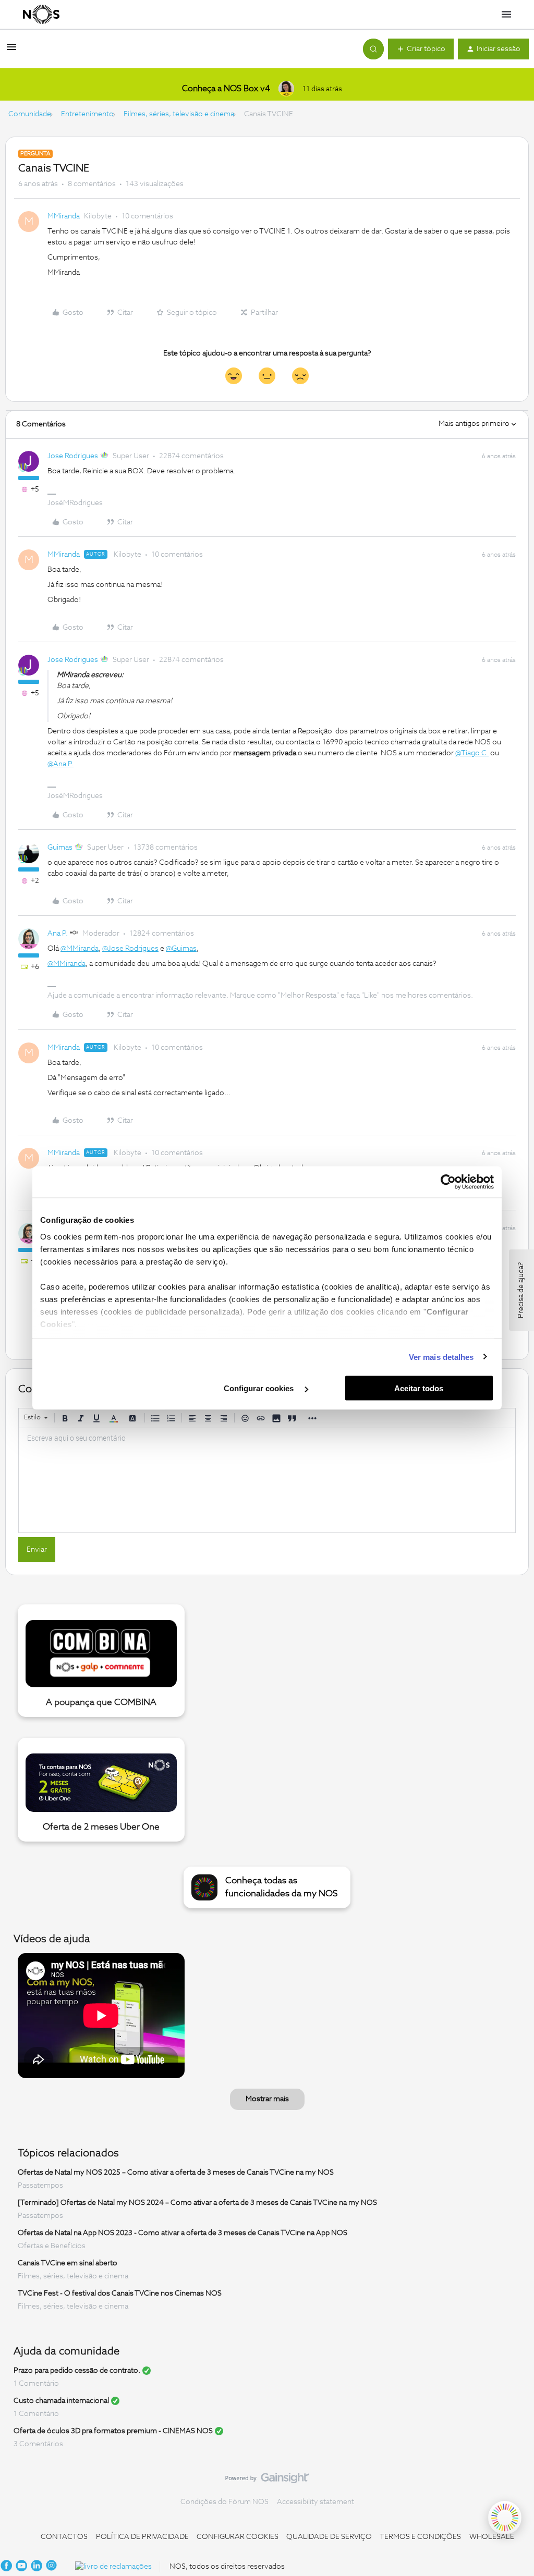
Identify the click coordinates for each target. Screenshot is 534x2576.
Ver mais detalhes (441, 1357)
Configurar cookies (260, 1388)
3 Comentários (38, 2444)
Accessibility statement (315, 2502)
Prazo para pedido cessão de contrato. (77, 2371)
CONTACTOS (64, 2537)
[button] (11, 51)
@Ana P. (60, 764)
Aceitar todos (419, 1388)
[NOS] (41, 15)
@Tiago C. (472, 753)
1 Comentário (36, 2384)
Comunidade (30, 114)
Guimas (60, 848)
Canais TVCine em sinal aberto (68, 2263)
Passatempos (40, 2186)
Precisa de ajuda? (521, 1290)
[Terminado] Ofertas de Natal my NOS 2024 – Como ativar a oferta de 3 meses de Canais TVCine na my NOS (197, 2203)
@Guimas (181, 949)
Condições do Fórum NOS (224, 2502)
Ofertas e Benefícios (52, 2246)
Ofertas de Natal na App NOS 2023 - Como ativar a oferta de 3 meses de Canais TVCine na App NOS (183, 2233)
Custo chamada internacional (61, 2401)
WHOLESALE (492, 2537)
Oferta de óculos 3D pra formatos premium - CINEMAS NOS (113, 2431)
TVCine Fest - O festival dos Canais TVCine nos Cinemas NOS (120, 2293)
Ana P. (58, 934)
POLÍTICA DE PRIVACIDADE (142, 2537)
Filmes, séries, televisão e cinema (179, 114)
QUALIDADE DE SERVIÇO (329, 2537)
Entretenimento (87, 114)
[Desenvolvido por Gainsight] (267, 2481)
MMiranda (64, 216)
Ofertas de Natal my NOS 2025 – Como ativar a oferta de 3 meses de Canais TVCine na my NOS (176, 2173)
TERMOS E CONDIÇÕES (420, 2537)
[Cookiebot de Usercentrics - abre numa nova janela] (448, 1182)
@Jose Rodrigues (130, 949)
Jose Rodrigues (73, 456)
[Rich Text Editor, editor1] (267, 1480)
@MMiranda (80, 949)
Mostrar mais (267, 2099)
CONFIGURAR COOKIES (238, 2537)
